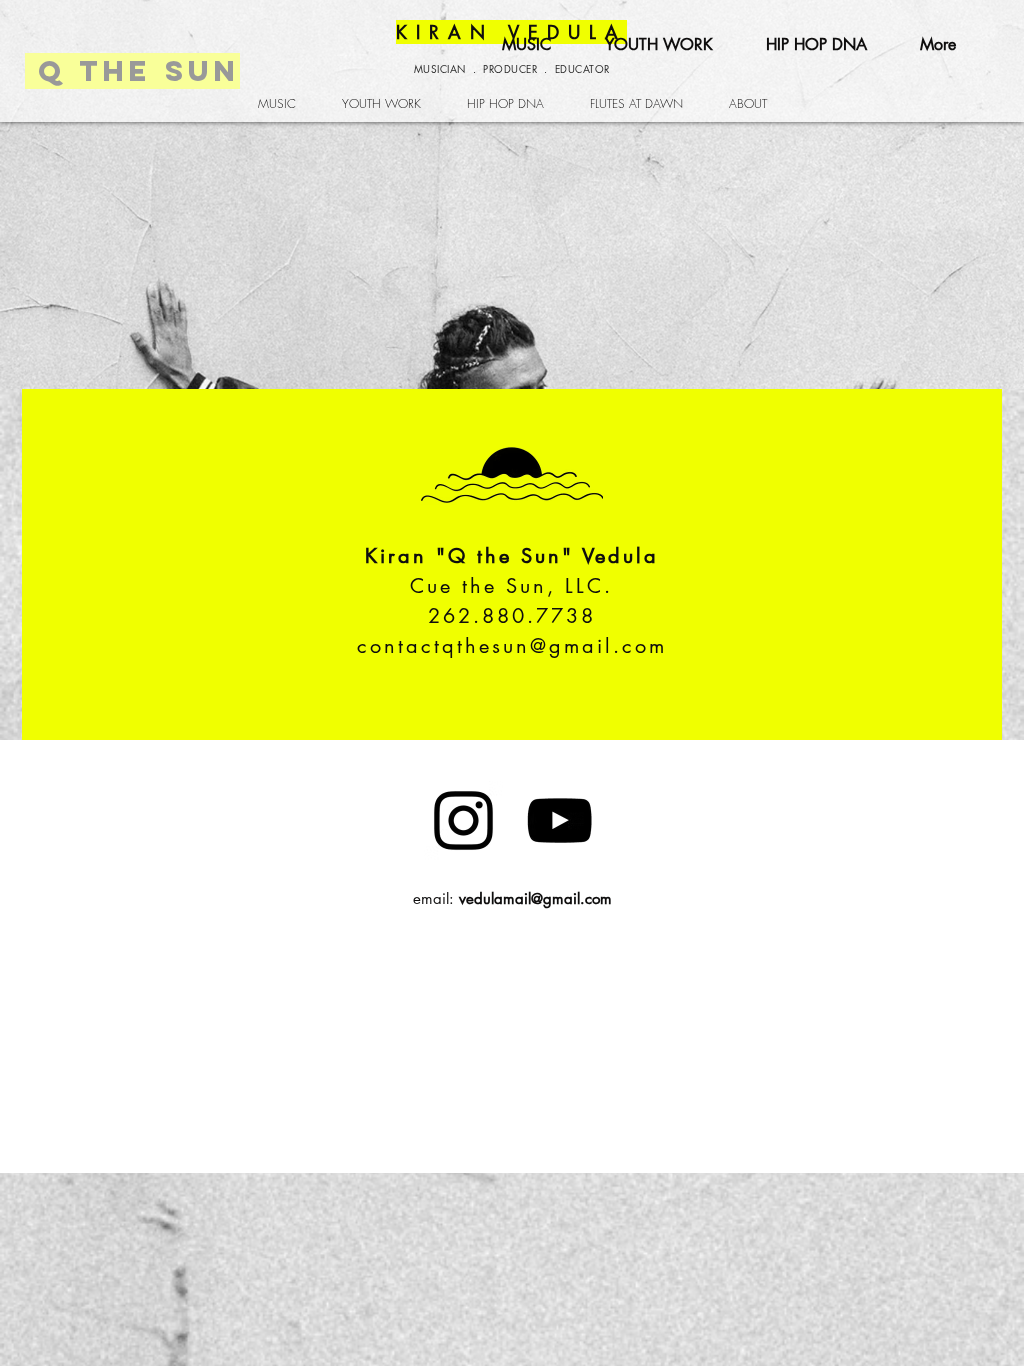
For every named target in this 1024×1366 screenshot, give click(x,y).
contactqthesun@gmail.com (512, 646)
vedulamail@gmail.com (535, 898)
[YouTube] (559, 820)
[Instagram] (463, 820)
